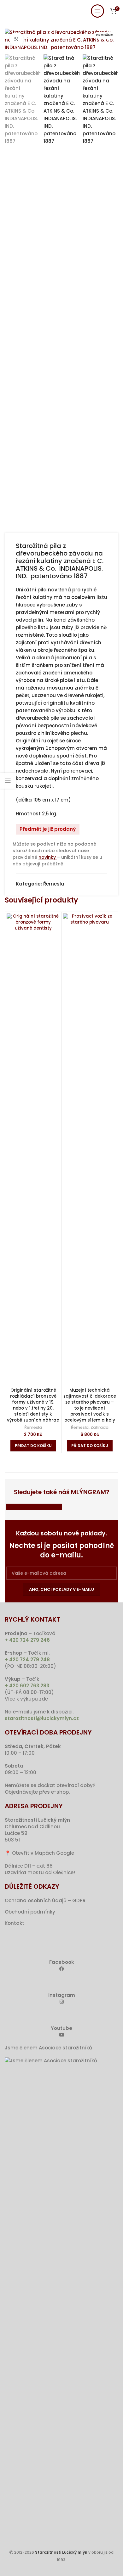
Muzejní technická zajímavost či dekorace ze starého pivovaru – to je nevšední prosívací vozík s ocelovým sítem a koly (90, 1405)
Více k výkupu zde (26, 1699)
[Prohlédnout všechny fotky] (17, 39)
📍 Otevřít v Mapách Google (39, 1853)
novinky (48, 857)
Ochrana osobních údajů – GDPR (45, 1900)
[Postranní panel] (8, 781)
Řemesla (54, 884)
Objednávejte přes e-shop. (37, 1792)
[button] (33, 1446)
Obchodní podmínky (30, 1912)
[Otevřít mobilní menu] (97, 11)
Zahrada (100, 1427)
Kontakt (15, 1923)
